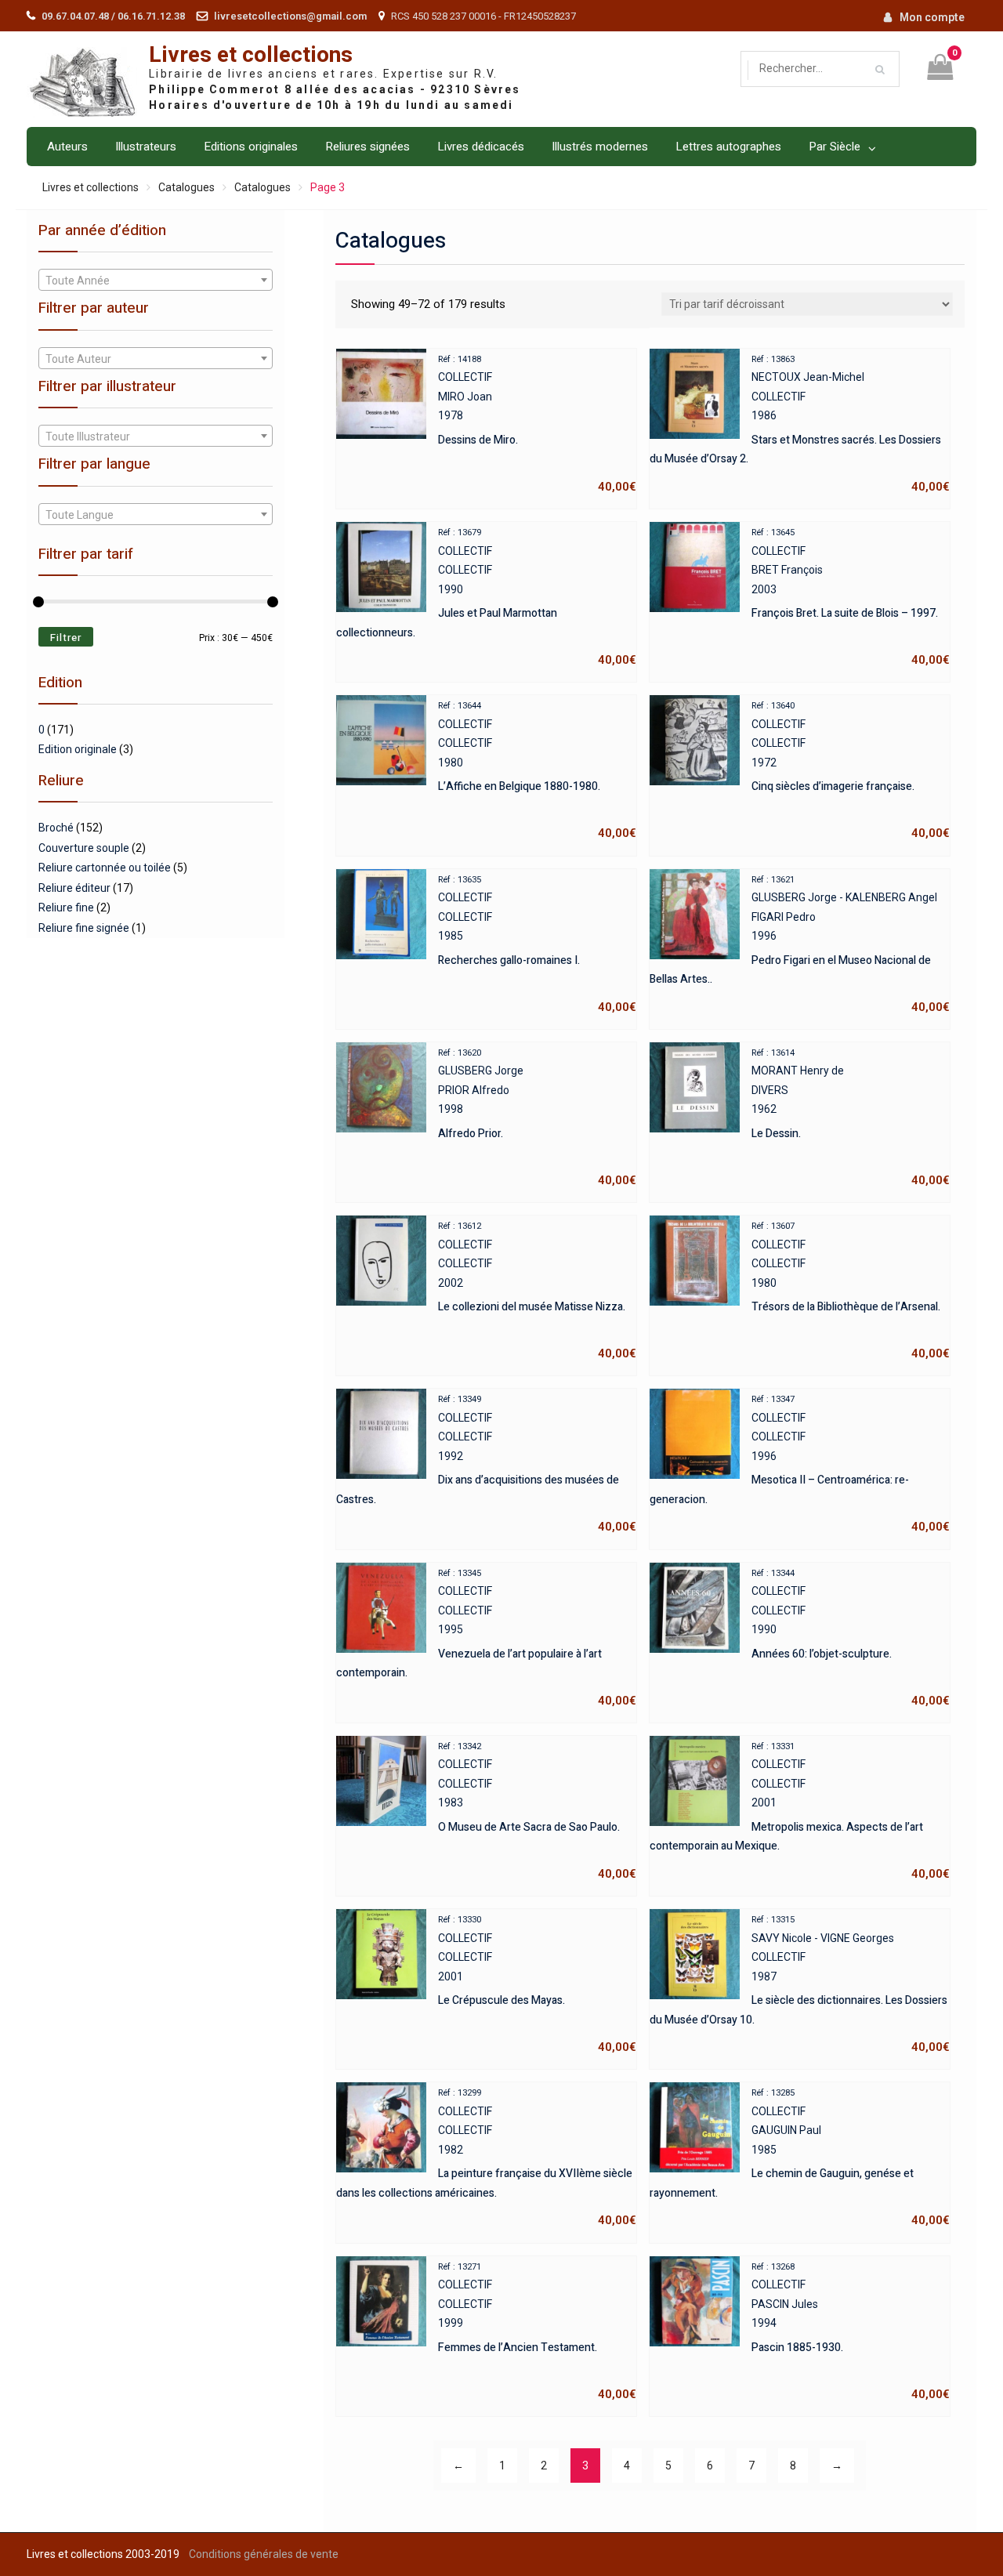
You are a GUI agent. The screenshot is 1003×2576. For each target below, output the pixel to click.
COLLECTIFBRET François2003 (851, 597)
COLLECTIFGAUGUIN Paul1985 (800, 2158)
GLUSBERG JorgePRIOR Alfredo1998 (537, 1118)
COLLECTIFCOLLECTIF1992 (486, 1464)
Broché (56, 828)
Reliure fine (66, 908)
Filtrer (66, 638)
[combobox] (155, 280)
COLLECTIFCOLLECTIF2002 (537, 1291)
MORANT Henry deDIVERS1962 (851, 1118)
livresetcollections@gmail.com (290, 16)
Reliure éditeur (74, 888)
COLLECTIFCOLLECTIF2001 (800, 1811)
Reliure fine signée (84, 928)
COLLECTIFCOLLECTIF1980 (537, 770)
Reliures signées (368, 147)
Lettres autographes (728, 147)
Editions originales (251, 147)
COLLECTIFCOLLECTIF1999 (537, 2331)
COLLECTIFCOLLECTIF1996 (800, 1464)
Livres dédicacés (481, 147)
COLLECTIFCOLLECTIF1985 (537, 944)
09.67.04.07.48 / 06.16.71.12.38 (113, 16)
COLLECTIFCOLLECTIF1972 (851, 770)
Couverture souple (84, 848)
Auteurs (67, 147)
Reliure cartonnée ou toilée (105, 868)
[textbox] (155, 281)
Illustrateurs (146, 147)
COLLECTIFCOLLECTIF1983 (537, 1811)
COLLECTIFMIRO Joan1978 (537, 424)
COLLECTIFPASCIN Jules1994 (851, 2331)
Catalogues (186, 187)
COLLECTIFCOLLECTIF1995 (486, 1638)
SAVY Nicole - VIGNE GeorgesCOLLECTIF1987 (800, 1984)
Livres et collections (251, 55)
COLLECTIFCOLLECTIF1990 (486, 597)
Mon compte (932, 17)
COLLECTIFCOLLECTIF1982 (486, 2158)
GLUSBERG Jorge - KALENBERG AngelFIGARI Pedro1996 (800, 944)
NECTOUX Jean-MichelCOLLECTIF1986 (800, 424)
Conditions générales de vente (264, 2554)
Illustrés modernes (600, 147)
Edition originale (78, 749)
